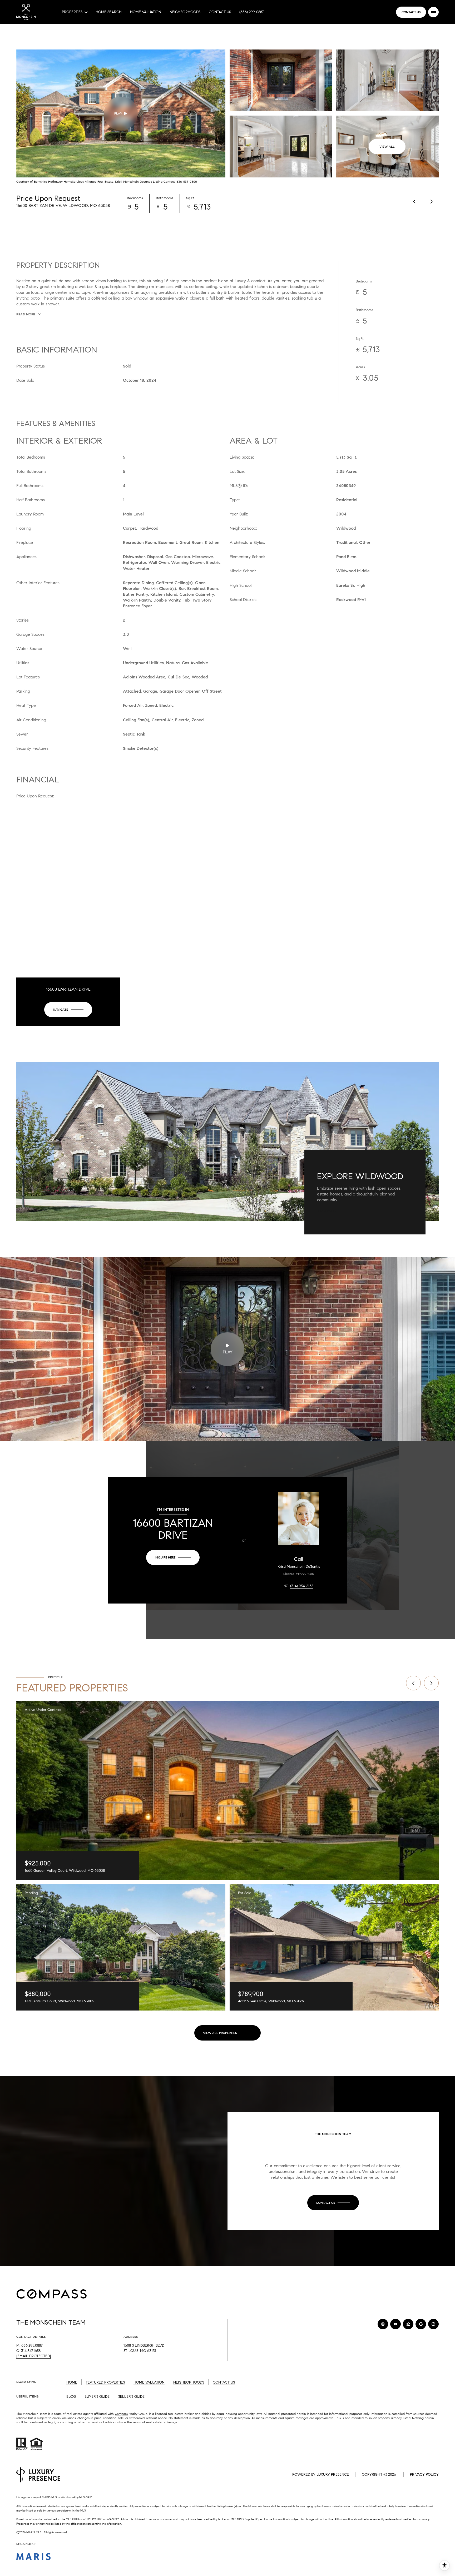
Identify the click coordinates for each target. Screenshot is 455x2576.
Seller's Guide (131, 2397)
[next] (431, 1683)
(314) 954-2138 (302, 1586)
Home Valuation (146, 12)
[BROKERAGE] (433, 2324)
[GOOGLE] (421, 2324)
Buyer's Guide (97, 2397)
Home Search (109, 12)
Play (118, 113)
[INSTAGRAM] (383, 2324)
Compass (121, 2414)
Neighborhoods (185, 12)
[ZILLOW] (408, 2324)
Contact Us (220, 12)
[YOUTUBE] (395, 2324)
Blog (71, 2397)
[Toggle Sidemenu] (433, 12)
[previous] (413, 1683)
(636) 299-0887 (252, 12)
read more (327, 1211)
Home (72, 2382)
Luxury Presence (333, 2475)
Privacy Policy (424, 2475)
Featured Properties (105, 2382)
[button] (333, 2203)
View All (387, 147)
